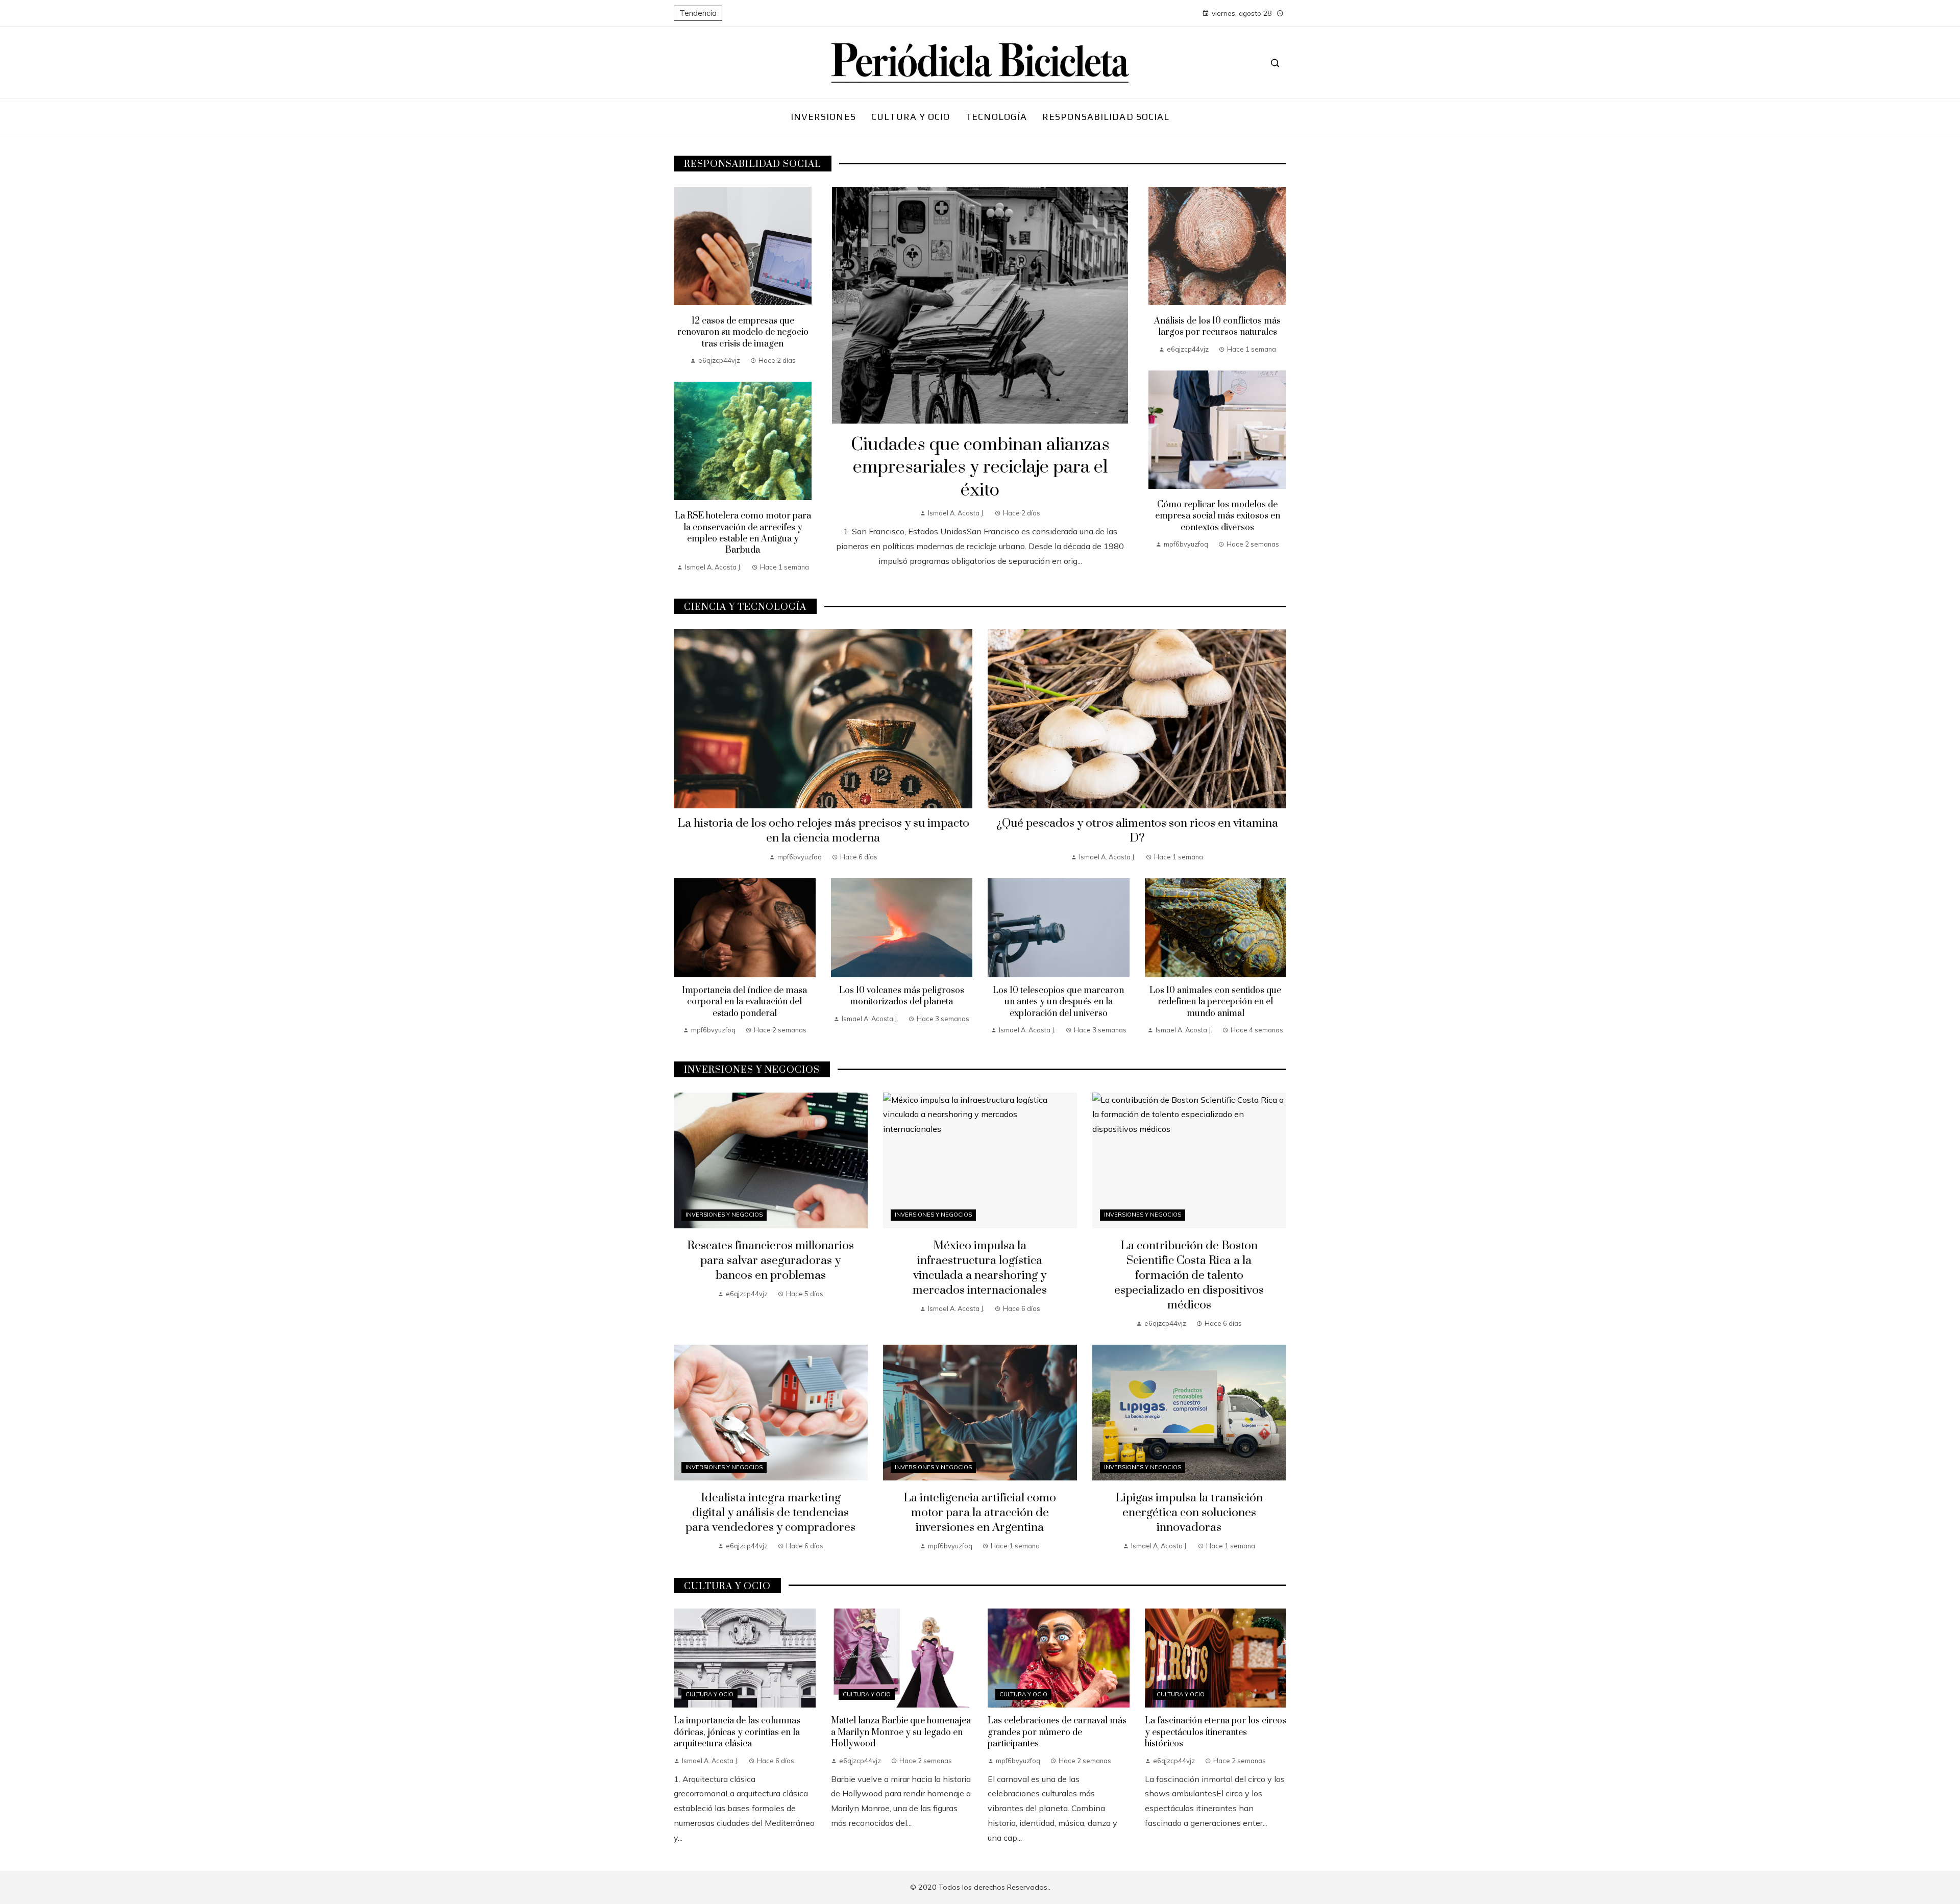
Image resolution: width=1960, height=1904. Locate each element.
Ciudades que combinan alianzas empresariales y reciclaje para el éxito (980, 468)
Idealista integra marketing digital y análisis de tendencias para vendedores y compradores (770, 1513)
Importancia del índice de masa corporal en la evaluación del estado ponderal (744, 1002)
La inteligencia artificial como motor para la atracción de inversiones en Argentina (980, 1513)
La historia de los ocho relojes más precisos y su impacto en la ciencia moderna (823, 831)
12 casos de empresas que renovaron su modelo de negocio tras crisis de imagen (743, 332)
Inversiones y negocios (724, 1215)
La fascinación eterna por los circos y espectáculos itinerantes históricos (1216, 1732)
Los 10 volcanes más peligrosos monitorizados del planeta (902, 996)
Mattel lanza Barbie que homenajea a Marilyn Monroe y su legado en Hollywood (901, 1732)
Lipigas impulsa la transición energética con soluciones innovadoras (1189, 1513)
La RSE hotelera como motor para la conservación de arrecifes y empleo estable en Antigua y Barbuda (743, 533)
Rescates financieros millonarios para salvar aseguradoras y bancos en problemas (770, 1261)
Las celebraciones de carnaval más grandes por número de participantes (1057, 1732)
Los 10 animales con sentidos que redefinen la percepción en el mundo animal (1215, 1002)
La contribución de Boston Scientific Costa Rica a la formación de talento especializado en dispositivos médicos (1189, 1276)
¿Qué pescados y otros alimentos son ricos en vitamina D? (1137, 831)
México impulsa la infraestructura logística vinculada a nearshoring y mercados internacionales (980, 1268)
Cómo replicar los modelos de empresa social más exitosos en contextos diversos (1218, 516)
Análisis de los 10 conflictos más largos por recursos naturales (1217, 327)
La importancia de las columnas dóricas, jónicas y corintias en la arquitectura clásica (737, 1732)
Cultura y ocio (709, 1694)
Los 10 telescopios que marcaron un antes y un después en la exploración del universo (1058, 1002)
